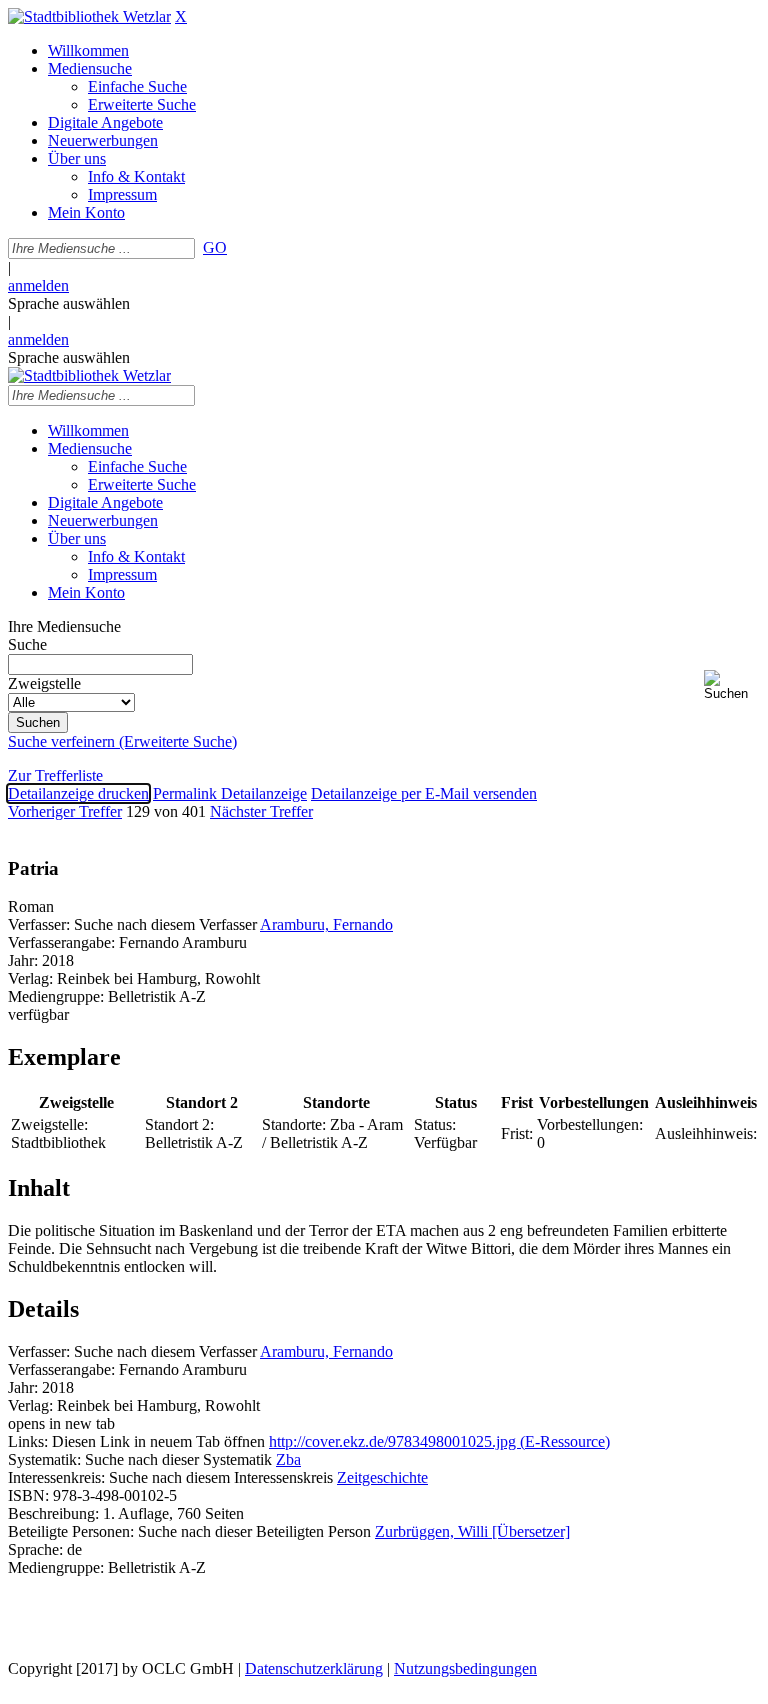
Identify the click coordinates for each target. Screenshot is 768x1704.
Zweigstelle (44, 683)
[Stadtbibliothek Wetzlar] (89, 16)
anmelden (38, 285)
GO (215, 247)
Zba (288, 1459)
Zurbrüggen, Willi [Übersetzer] (472, 1531)
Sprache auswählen (69, 303)
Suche (27, 644)
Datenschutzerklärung (314, 1668)
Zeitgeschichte (382, 1477)
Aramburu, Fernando (326, 924)
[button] (732, 685)
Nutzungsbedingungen (465, 1668)
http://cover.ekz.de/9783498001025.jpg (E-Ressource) (439, 1441)
